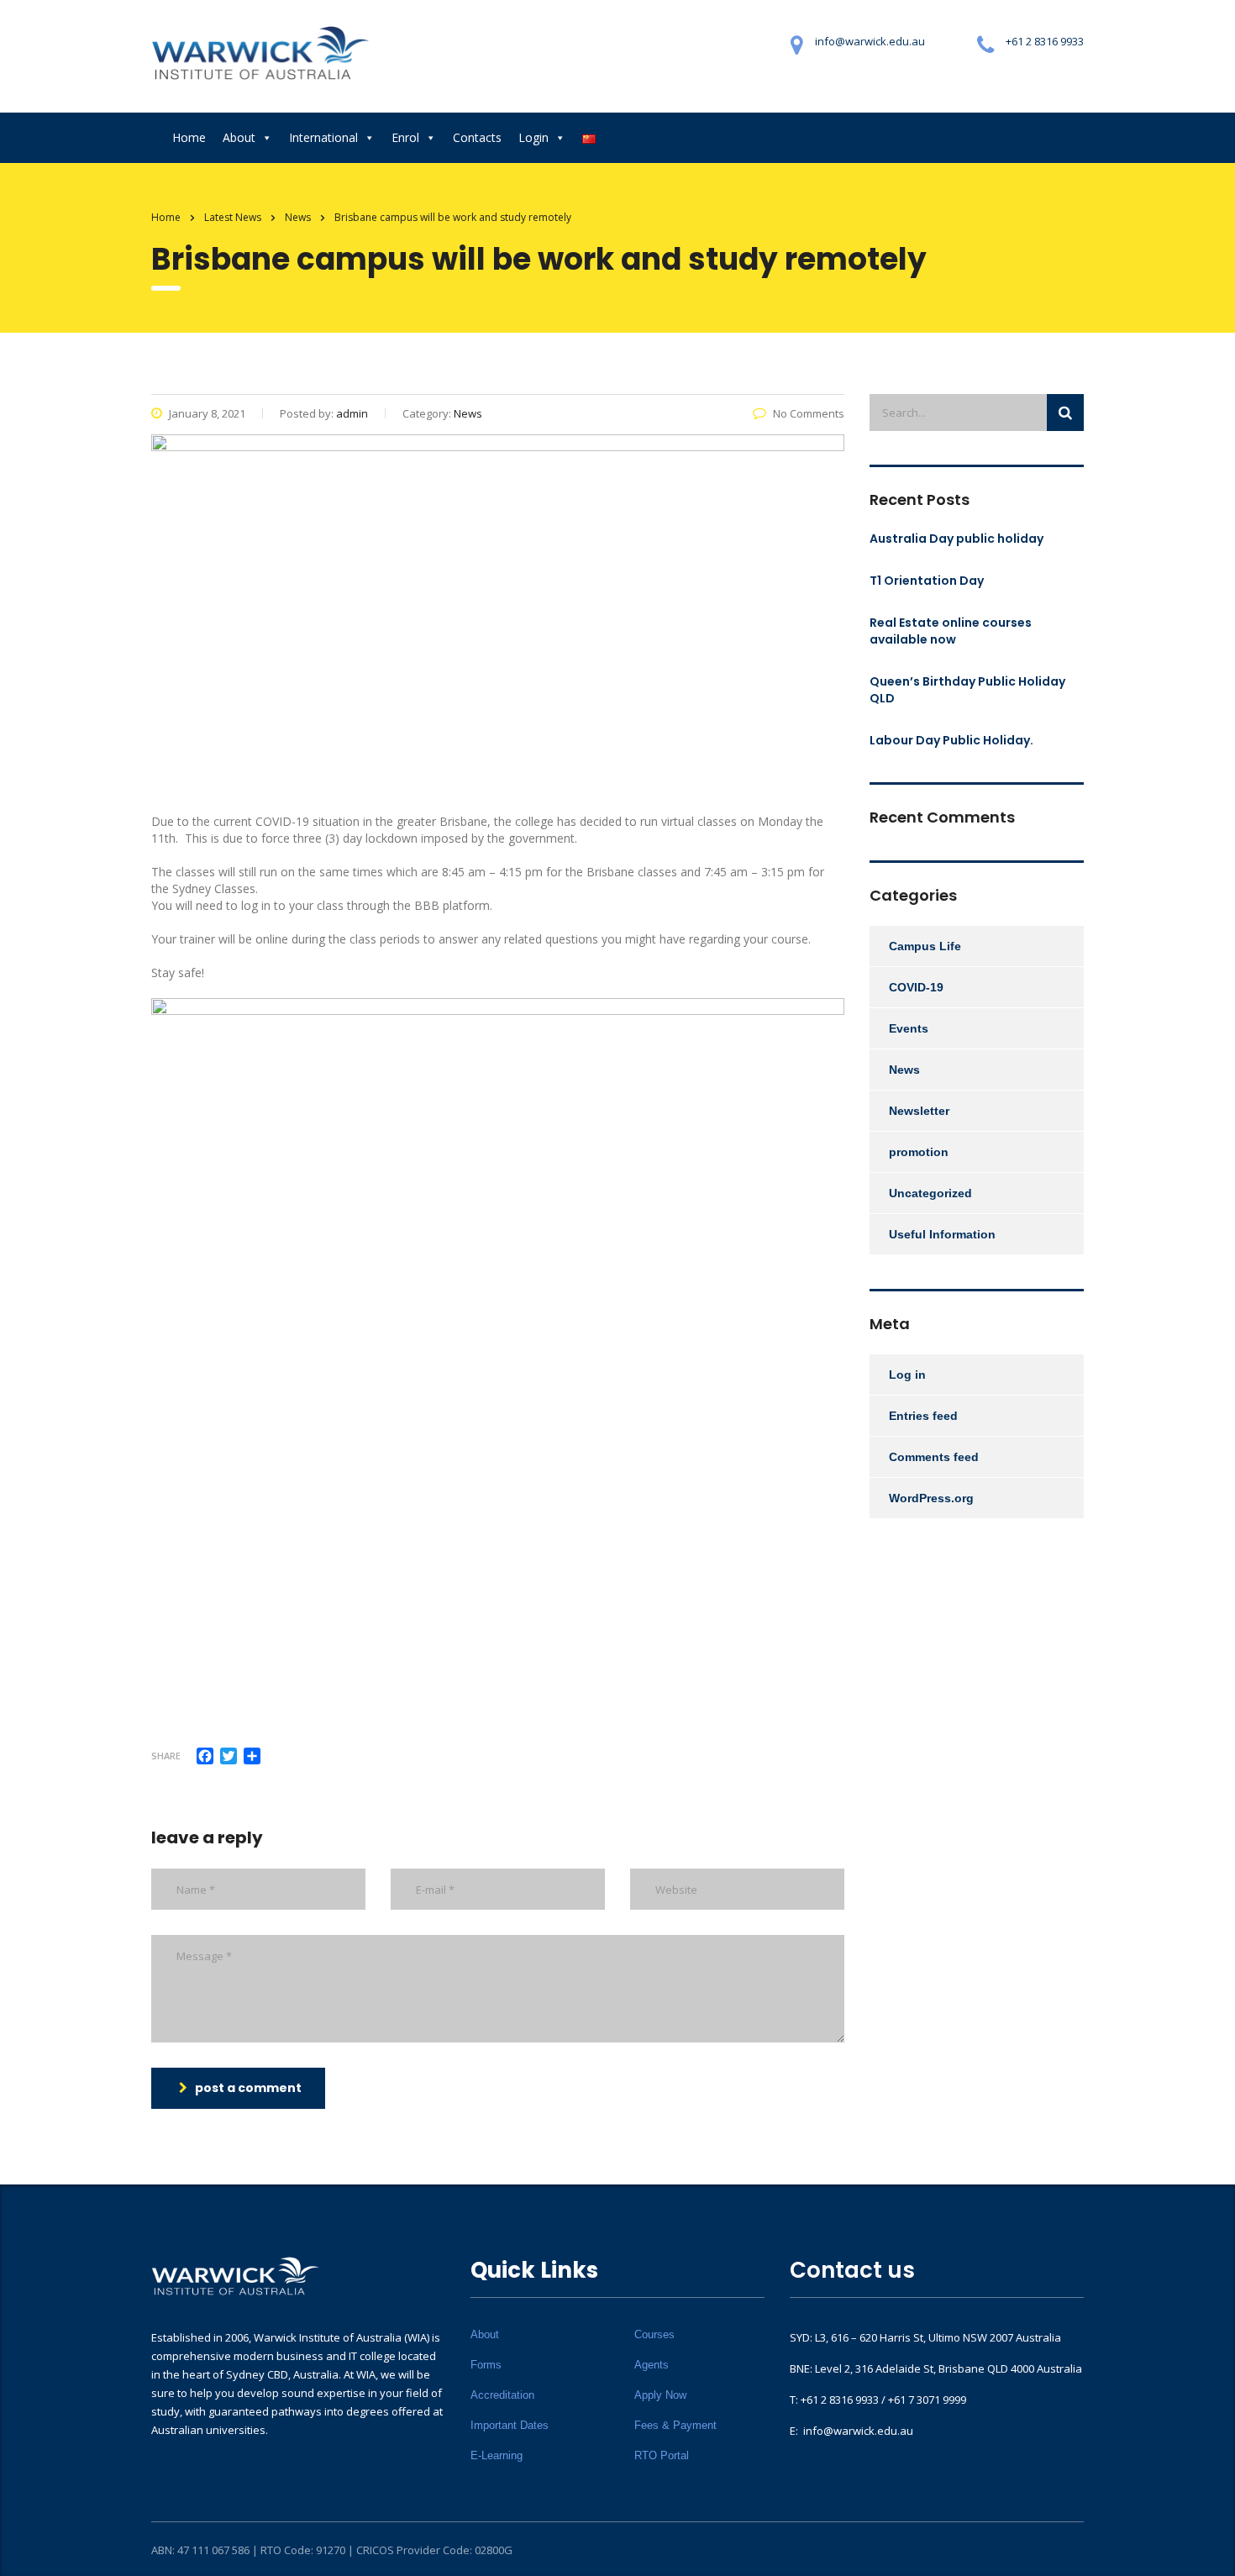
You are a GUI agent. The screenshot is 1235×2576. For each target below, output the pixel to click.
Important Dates (510, 2425)
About (239, 137)
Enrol (405, 137)
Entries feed (923, 1416)
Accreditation (502, 2395)
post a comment (248, 2088)
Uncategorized (930, 1193)
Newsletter (919, 1111)
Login (533, 137)
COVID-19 (916, 987)
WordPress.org (931, 1498)
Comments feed (934, 1457)
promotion (919, 1152)
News (904, 1070)
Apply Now (660, 2395)
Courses (654, 2334)
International (323, 137)
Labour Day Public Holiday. (951, 740)
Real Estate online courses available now (951, 631)
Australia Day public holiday (956, 539)
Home (189, 137)
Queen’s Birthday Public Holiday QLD (967, 690)
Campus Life (925, 946)
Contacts (477, 137)
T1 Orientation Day (927, 581)
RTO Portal (662, 2455)
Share (166, 1756)
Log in (907, 1375)
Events (909, 1028)
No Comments (809, 413)
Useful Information (942, 1234)
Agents (652, 2365)
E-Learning (497, 2455)
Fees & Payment (675, 2425)
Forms (486, 2365)
